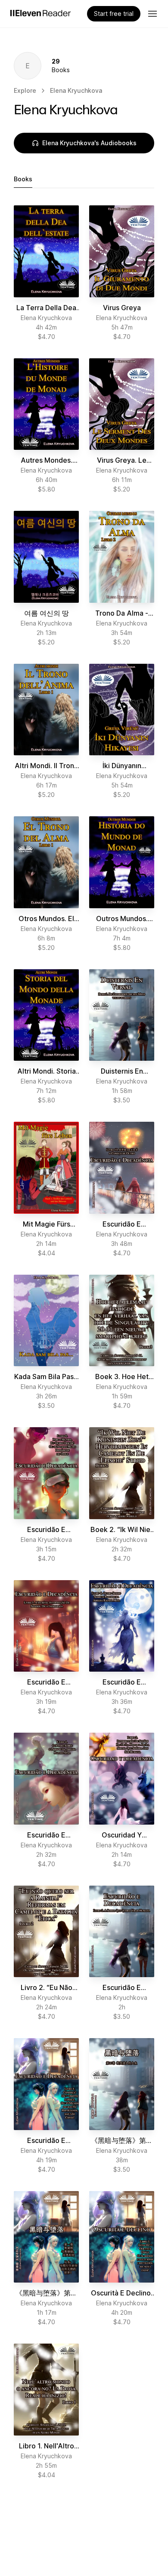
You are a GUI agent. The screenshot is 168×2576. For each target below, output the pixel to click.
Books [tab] (23, 179)
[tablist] (84, 179)
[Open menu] (152, 14)
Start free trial (114, 14)
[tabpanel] (84, 1342)
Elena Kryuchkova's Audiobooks (89, 143)
